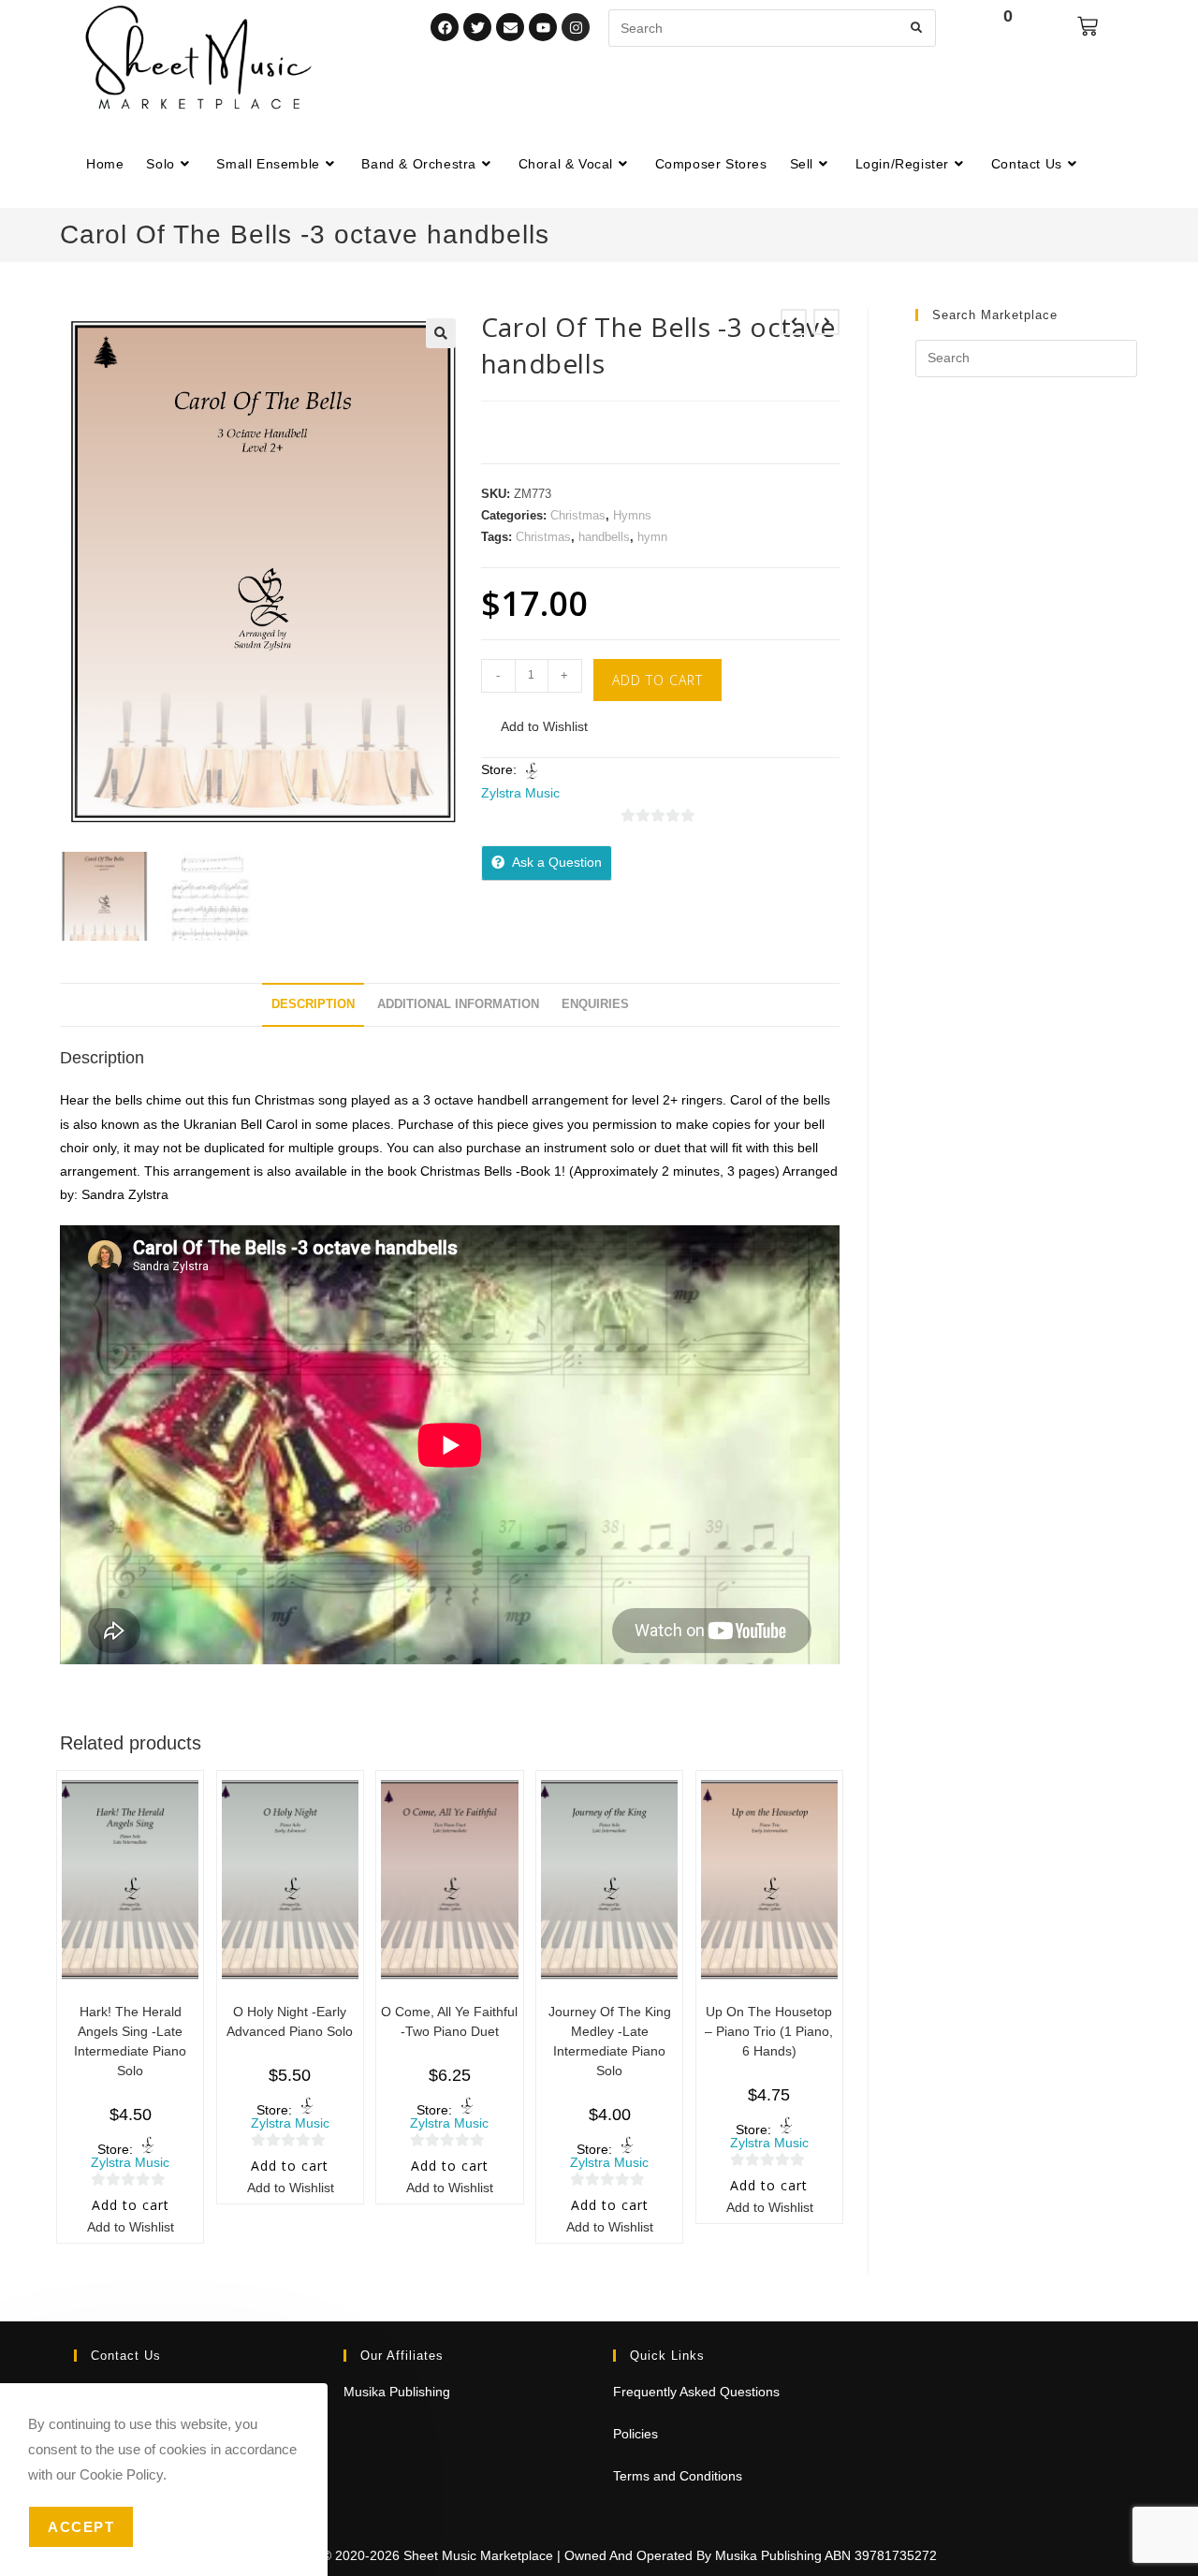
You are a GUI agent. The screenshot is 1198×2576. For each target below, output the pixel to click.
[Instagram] (576, 27)
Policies (636, 2434)
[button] (441, 333)
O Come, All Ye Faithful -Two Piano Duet (449, 2021)
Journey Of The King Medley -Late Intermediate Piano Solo (610, 2041)
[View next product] (826, 322)
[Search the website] (772, 27)
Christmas (578, 515)
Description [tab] (313, 1004)
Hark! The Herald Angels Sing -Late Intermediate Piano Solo (130, 2041)
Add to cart (657, 680)
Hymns (632, 515)
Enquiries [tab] (595, 1004)
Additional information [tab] (458, 1004)
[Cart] (1088, 26)
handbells (604, 537)
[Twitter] (477, 27)
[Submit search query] (917, 28)
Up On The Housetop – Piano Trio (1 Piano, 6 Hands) (769, 2031)
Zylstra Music (520, 793)
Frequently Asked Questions (696, 2392)
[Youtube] (543, 27)
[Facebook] (445, 27)
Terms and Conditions (678, 2476)
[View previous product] (794, 322)
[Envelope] (510, 27)
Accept (81, 2527)
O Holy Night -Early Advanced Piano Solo (290, 2021)
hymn (652, 537)
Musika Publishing (397, 2392)
